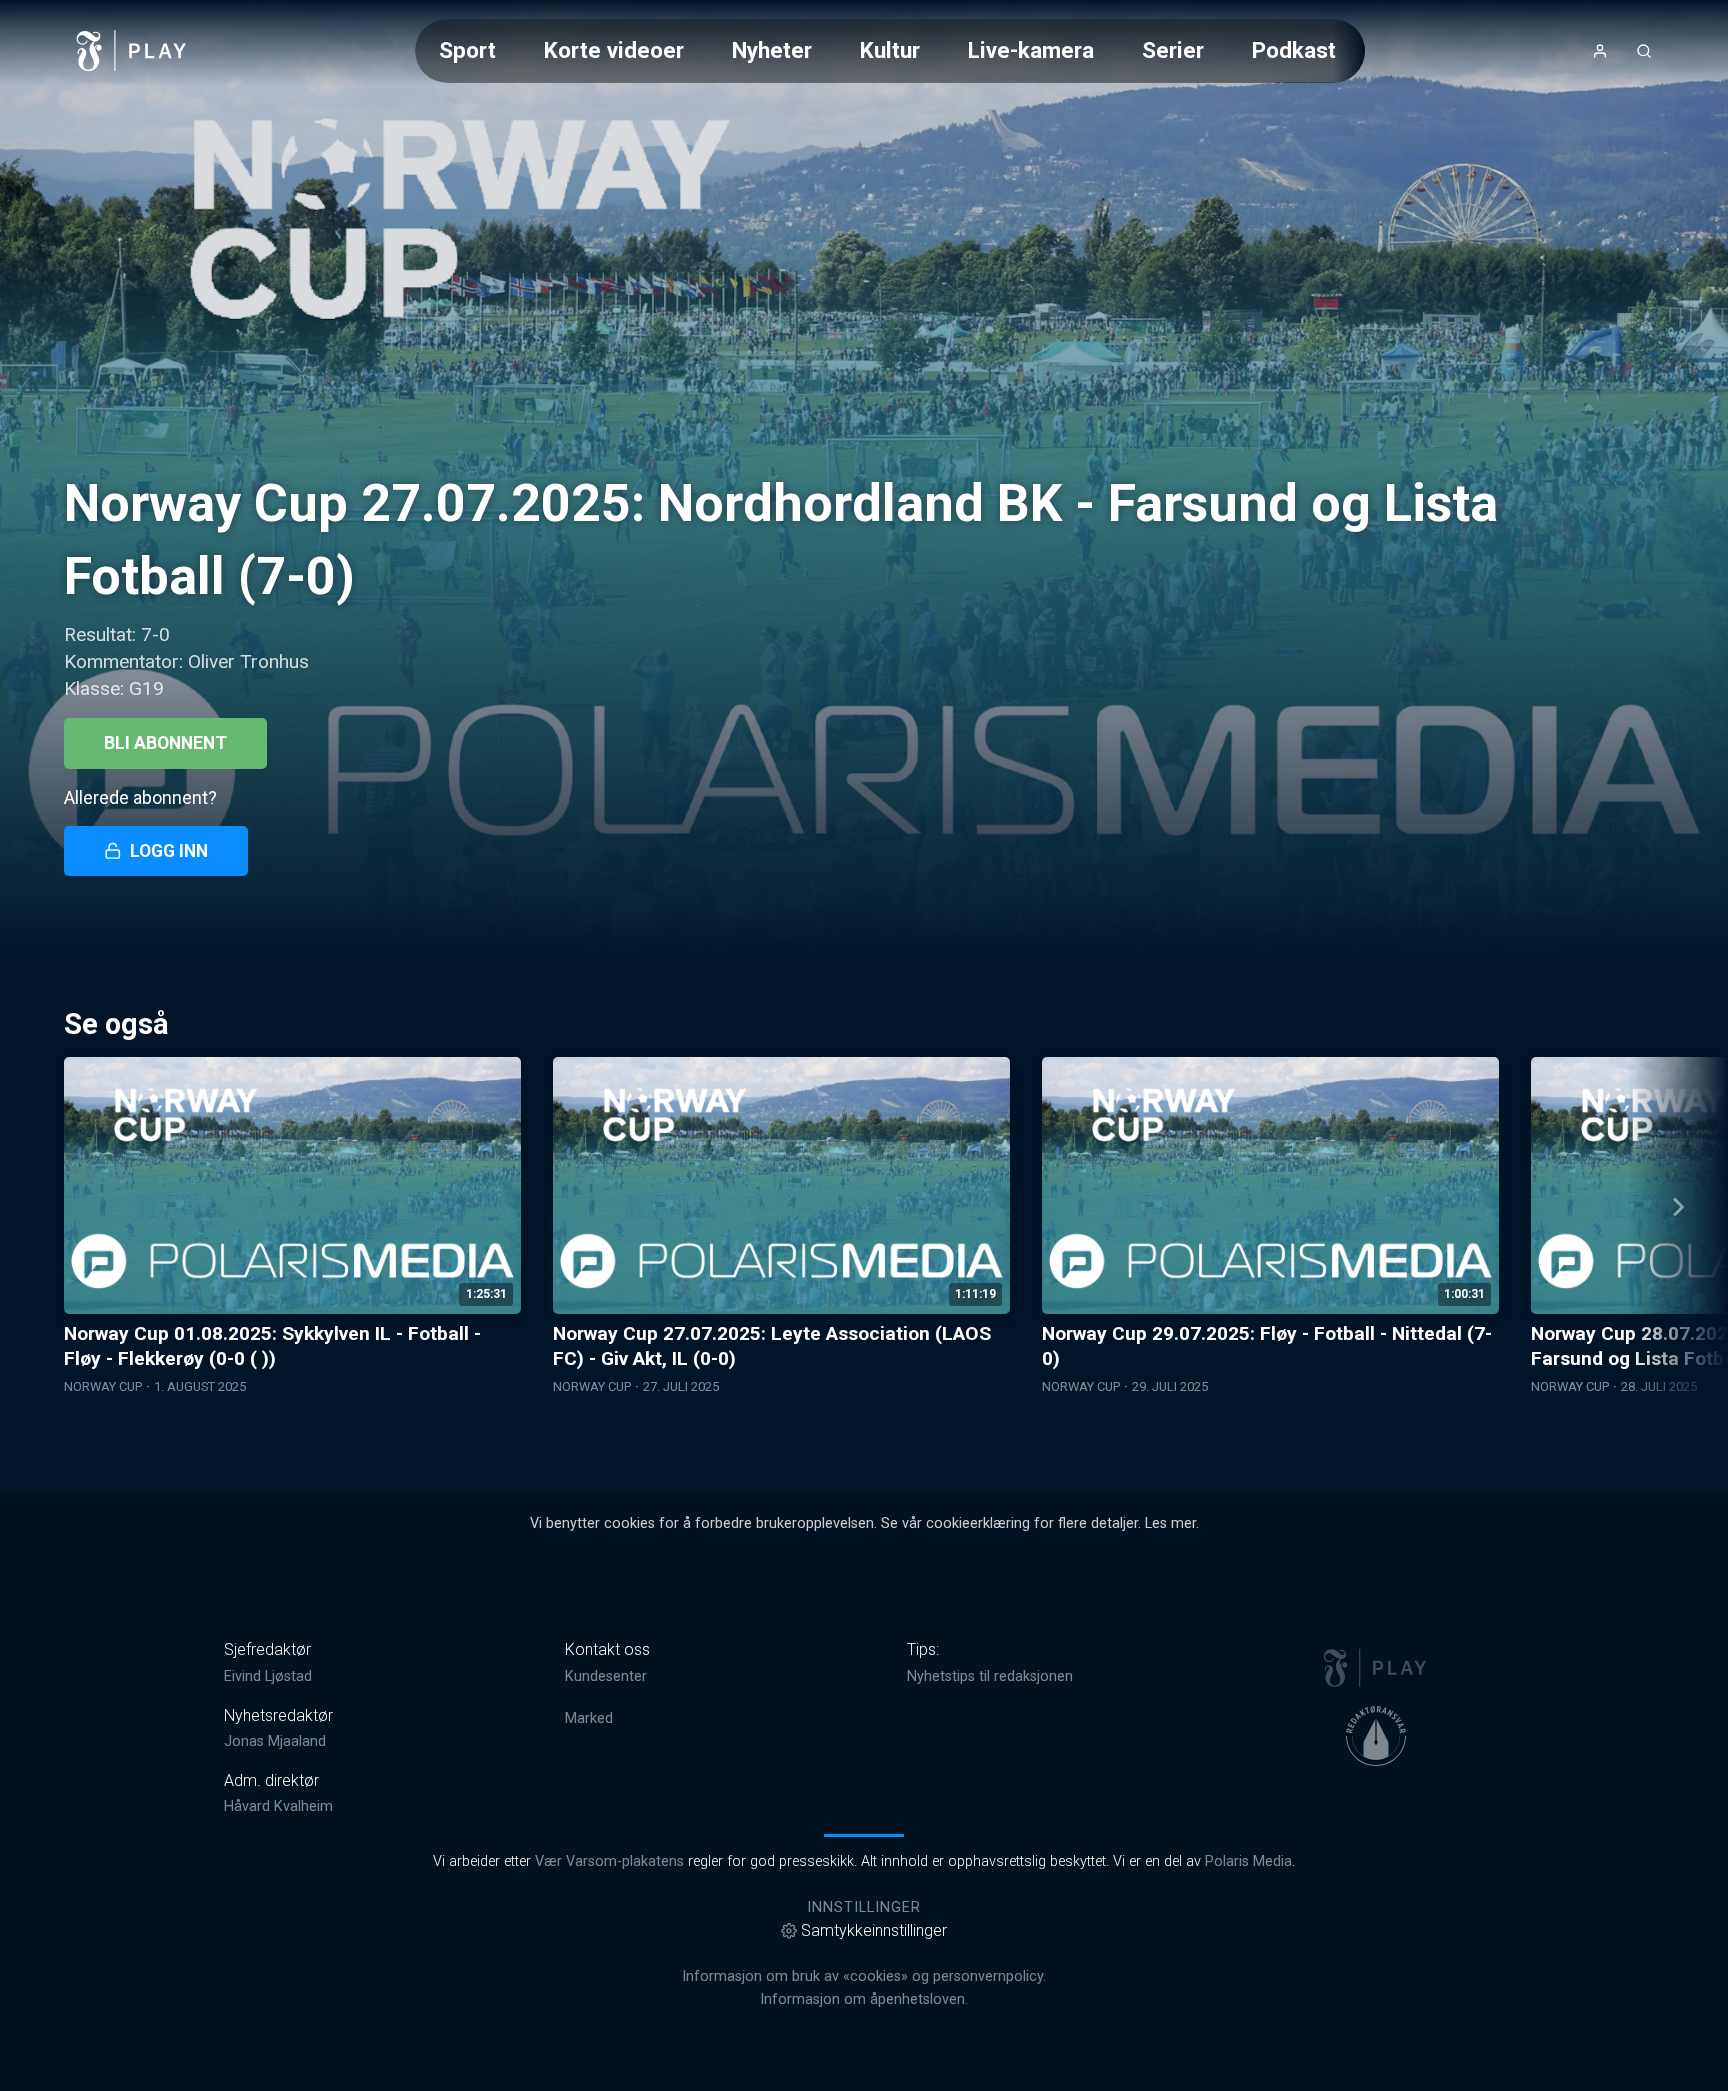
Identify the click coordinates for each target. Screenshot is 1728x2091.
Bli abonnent (165, 743)
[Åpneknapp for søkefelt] (1644, 51)
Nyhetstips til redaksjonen (990, 1676)
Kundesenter (606, 1676)
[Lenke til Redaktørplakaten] (1376, 1736)
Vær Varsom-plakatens (609, 1861)
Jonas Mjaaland (275, 1741)
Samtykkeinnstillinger (874, 1930)
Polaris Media (1248, 1861)
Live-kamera (1031, 50)
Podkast (1294, 50)
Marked (589, 1718)
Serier (1173, 50)
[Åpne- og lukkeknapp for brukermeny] (1600, 51)
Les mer (1170, 1523)
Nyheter (772, 50)
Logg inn (169, 851)
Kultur (890, 50)
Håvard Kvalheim (278, 1806)
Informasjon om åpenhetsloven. (864, 1999)
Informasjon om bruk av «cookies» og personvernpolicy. (864, 1976)
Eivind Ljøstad (268, 1676)
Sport (467, 50)
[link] (132, 51)
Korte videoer (614, 50)
